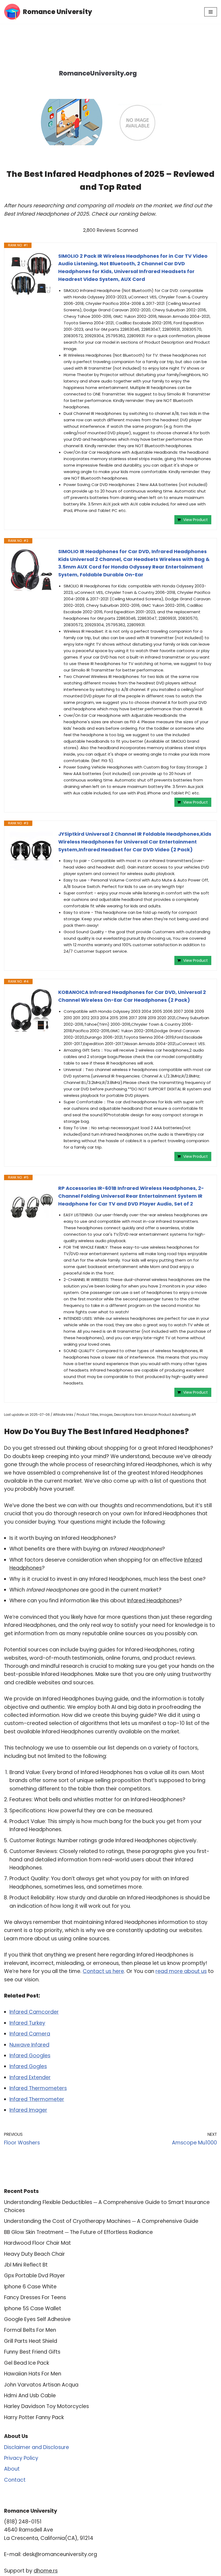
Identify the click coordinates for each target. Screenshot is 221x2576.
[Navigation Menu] (211, 12)
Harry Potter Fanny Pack (34, 2417)
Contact (15, 2480)
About (12, 2469)
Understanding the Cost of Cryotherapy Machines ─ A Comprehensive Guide (101, 2221)
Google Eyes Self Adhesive (37, 2319)
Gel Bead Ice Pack (27, 2363)
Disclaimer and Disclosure (37, 2447)
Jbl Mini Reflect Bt (26, 2265)
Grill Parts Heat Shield (31, 2341)
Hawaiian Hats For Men (33, 2374)
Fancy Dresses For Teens (35, 2297)
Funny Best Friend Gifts (32, 2352)
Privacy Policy (21, 2458)
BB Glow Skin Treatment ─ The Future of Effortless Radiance (78, 2232)
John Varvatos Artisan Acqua (41, 2385)
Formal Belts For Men (30, 2330)
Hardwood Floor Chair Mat (37, 2243)
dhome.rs (46, 2571)
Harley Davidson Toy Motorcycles (46, 2406)
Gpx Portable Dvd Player (34, 2276)
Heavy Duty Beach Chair (34, 2254)
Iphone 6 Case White (30, 2287)
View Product (196, 520)
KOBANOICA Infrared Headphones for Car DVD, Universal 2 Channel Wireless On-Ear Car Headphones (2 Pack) (132, 996)
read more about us (181, 1971)
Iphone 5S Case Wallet (33, 2308)
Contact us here (103, 1971)
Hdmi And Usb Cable (30, 2396)
